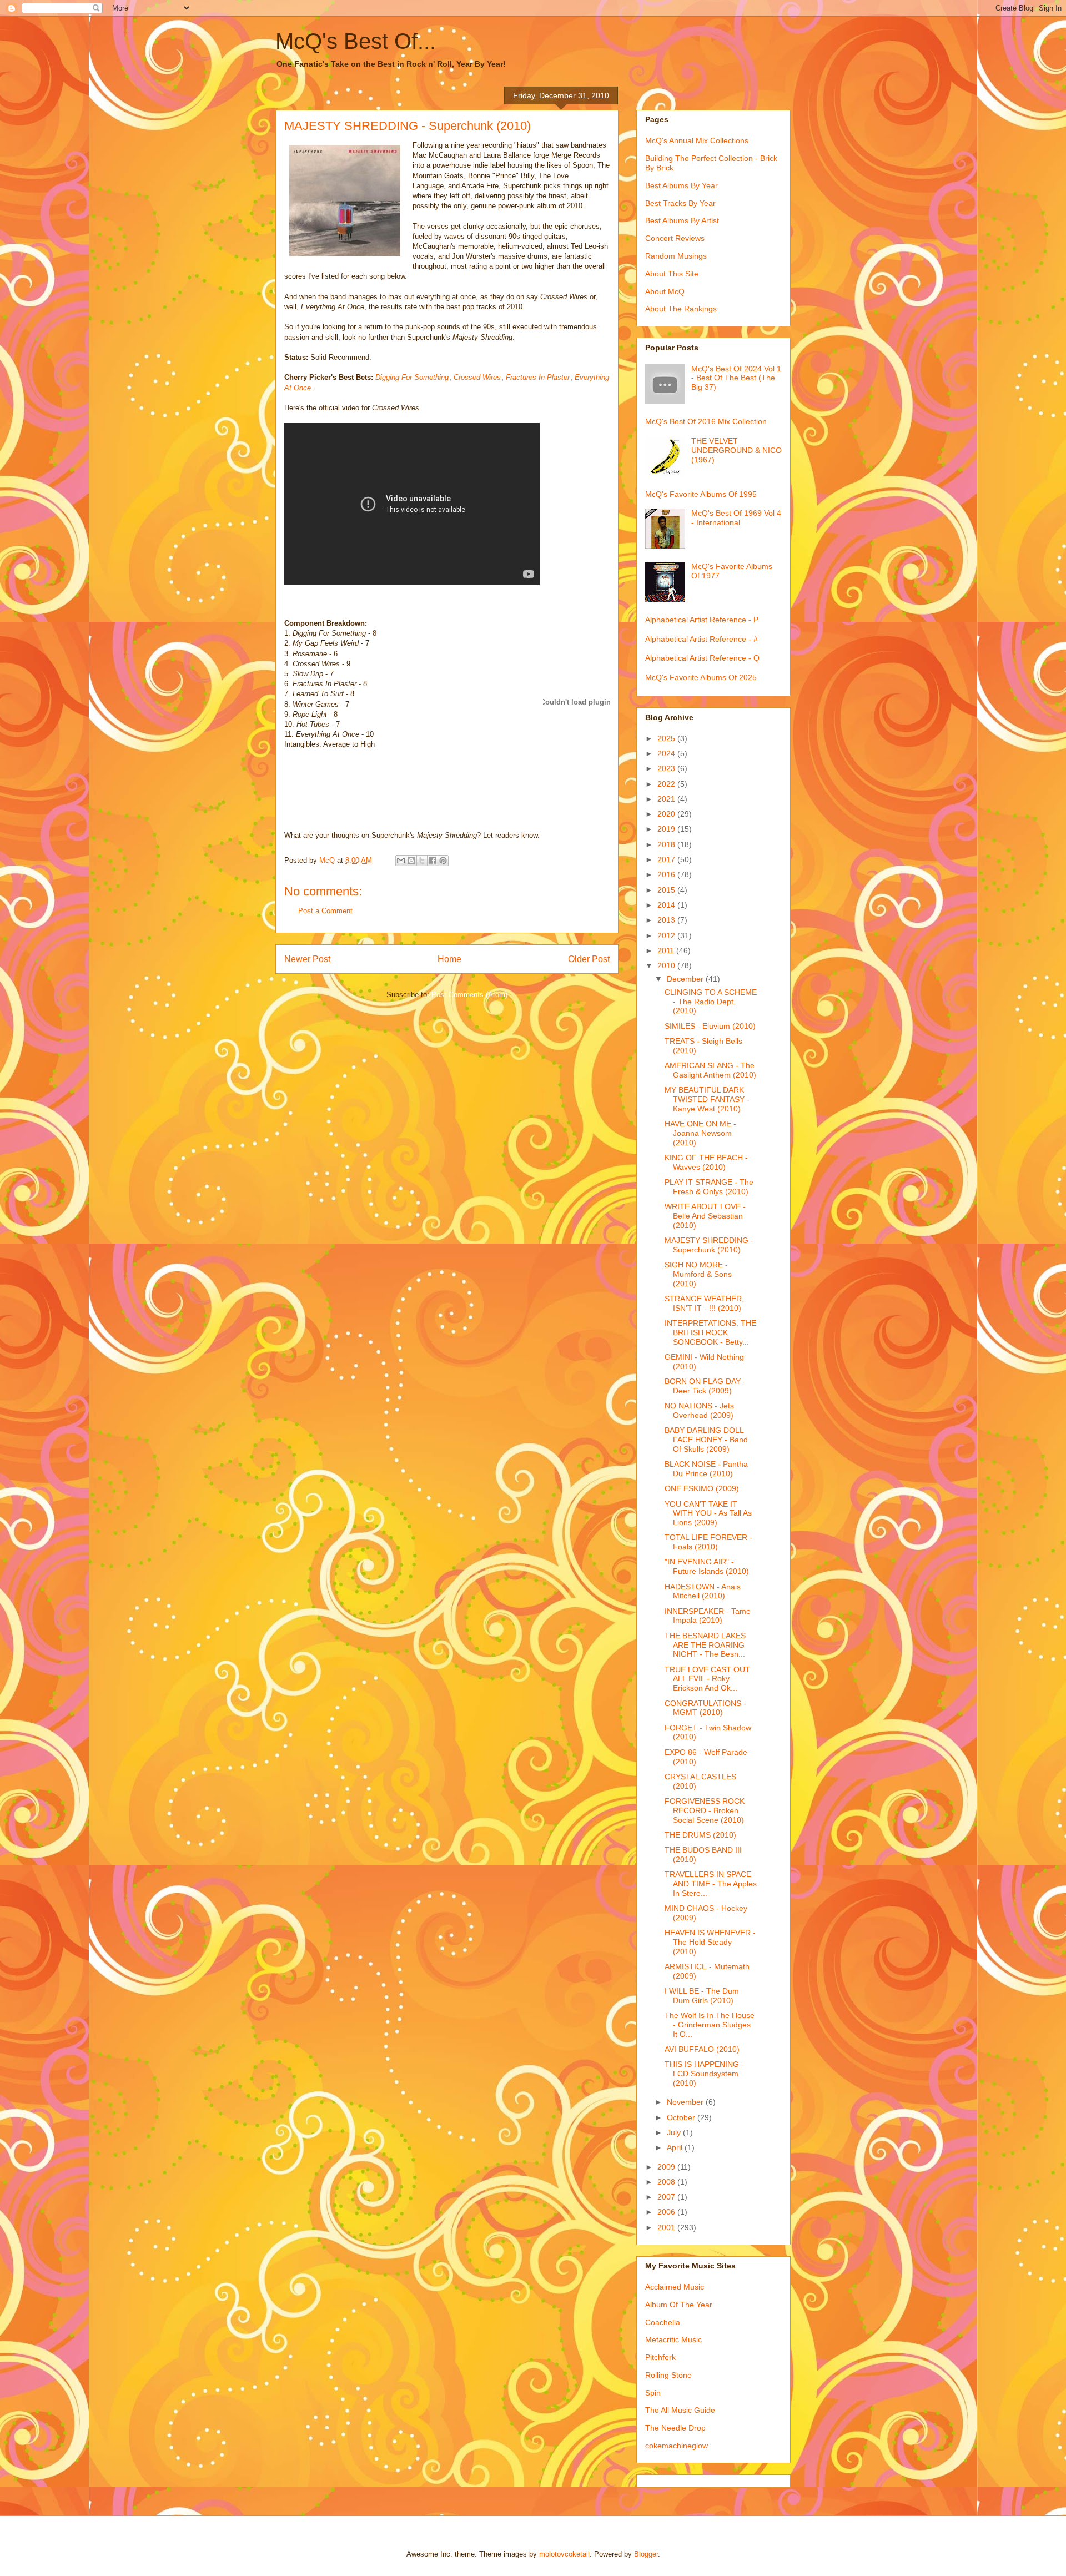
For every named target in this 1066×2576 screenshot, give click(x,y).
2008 (667, 2182)
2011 (667, 950)
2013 (667, 920)
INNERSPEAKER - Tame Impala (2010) (708, 1616)
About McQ (665, 291)
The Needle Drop (675, 2428)
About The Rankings (681, 309)
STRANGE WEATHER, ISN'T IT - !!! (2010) (704, 1303)
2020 (667, 814)
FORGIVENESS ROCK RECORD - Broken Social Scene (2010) (705, 1810)
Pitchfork (660, 2357)
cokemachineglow (677, 2446)
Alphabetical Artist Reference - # (702, 639)
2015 (667, 890)
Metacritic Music (673, 2339)
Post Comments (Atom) (469, 995)
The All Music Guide (680, 2410)
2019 (667, 829)
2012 (667, 935)
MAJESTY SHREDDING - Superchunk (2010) (709, 1245)
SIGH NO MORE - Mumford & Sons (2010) (698, 1274)
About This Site (672, 274)
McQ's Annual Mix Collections (697, 140)
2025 (667, 738)
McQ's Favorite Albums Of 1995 (701, 494)
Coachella (663, 2322)
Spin (653, 2393)
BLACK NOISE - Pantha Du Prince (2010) (706, 1469)
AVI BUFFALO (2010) (702, 2049)
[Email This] (401, 861)
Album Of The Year (679, 2305)
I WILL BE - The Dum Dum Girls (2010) (702, 1996)
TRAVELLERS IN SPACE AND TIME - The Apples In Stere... (711, 1884)
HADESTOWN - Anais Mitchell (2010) (703, 1591)
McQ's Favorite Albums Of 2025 (701, 677)
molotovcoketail (564, 2554)
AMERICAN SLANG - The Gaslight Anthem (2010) (710, 1070)
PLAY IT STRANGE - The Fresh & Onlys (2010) (709, 1187)
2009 (667, 2167)
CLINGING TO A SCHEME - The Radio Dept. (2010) (711, 1002)
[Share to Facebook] (433, 861)
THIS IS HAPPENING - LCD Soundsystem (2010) (704, 2074)
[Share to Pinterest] (443, 861)
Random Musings (676, 256)
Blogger (646, 2554)
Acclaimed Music (675, 2287)
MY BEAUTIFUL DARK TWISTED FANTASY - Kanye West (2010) (707, 1099)
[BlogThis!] (411, 861)
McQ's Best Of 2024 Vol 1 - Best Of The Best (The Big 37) (736, 378)
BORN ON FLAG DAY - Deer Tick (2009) (705, 1386)
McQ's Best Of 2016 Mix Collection (706, 421)
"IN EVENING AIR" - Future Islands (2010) (707, 1566)
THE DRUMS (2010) (700, 1835)
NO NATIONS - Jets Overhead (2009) (699, 1410)
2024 (667, 753)
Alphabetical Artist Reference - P (702, 620)
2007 (667, 2197)
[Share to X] (422, 861)
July (675, 2132)
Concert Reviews (675, 238)
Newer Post (307, 959)
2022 (667, 784)
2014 (667, 905)
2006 (667, 2212)
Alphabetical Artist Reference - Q (702, 658)
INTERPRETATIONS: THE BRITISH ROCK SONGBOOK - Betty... (710, 1332)
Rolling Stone (668, 2375)
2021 (667, 799)
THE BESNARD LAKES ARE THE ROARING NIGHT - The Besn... (705, 1645)
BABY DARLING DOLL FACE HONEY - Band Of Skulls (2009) (706, 1440)
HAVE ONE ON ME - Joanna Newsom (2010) (700, 1133)
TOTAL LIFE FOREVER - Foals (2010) (708, 1542)
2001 (667, 2227)
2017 (667, 859)
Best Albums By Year (682, 185)
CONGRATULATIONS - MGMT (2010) (705, 1708)
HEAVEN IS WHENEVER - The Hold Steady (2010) (710, 1942)
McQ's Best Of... (356, 41)
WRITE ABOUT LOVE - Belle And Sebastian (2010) (705, 1216)
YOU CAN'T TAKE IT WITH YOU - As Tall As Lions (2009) (708, 1513)
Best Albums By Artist (682, 220)
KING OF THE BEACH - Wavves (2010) (706, 1162)
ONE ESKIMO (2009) (702, 1488)
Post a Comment (325, 911)
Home (449, 959)
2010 (667, 965)
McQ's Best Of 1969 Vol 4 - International (736, 518)
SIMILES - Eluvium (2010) (710, 1026)
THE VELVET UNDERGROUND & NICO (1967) (736, 450)
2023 (667, 768)
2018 (667, 844)
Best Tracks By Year (680, 203)
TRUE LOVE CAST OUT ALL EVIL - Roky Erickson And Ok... (707, 1679)
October (682, 2117)
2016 (667, 874)
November (686, 2102)
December (686, 979)
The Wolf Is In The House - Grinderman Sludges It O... (710, 2025)
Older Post (589, 959)
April (676, 2147)
